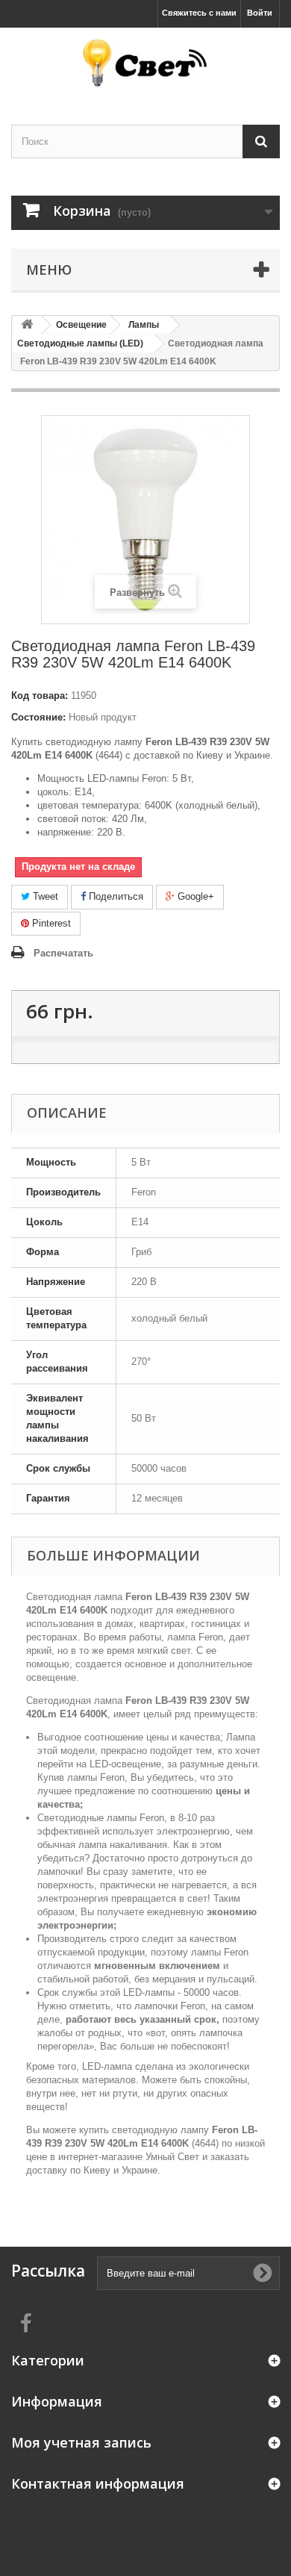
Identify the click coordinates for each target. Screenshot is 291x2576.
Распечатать (63, 953)
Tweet (44, 896)
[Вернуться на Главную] (27, 325)
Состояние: (38, 717)
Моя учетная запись (81, 2442)
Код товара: (40, 696)
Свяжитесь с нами (199, 13)
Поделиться (115, 896)
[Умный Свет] (145, 63)
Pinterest (50, 923)
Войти (260, 13)
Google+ (194, 896)
